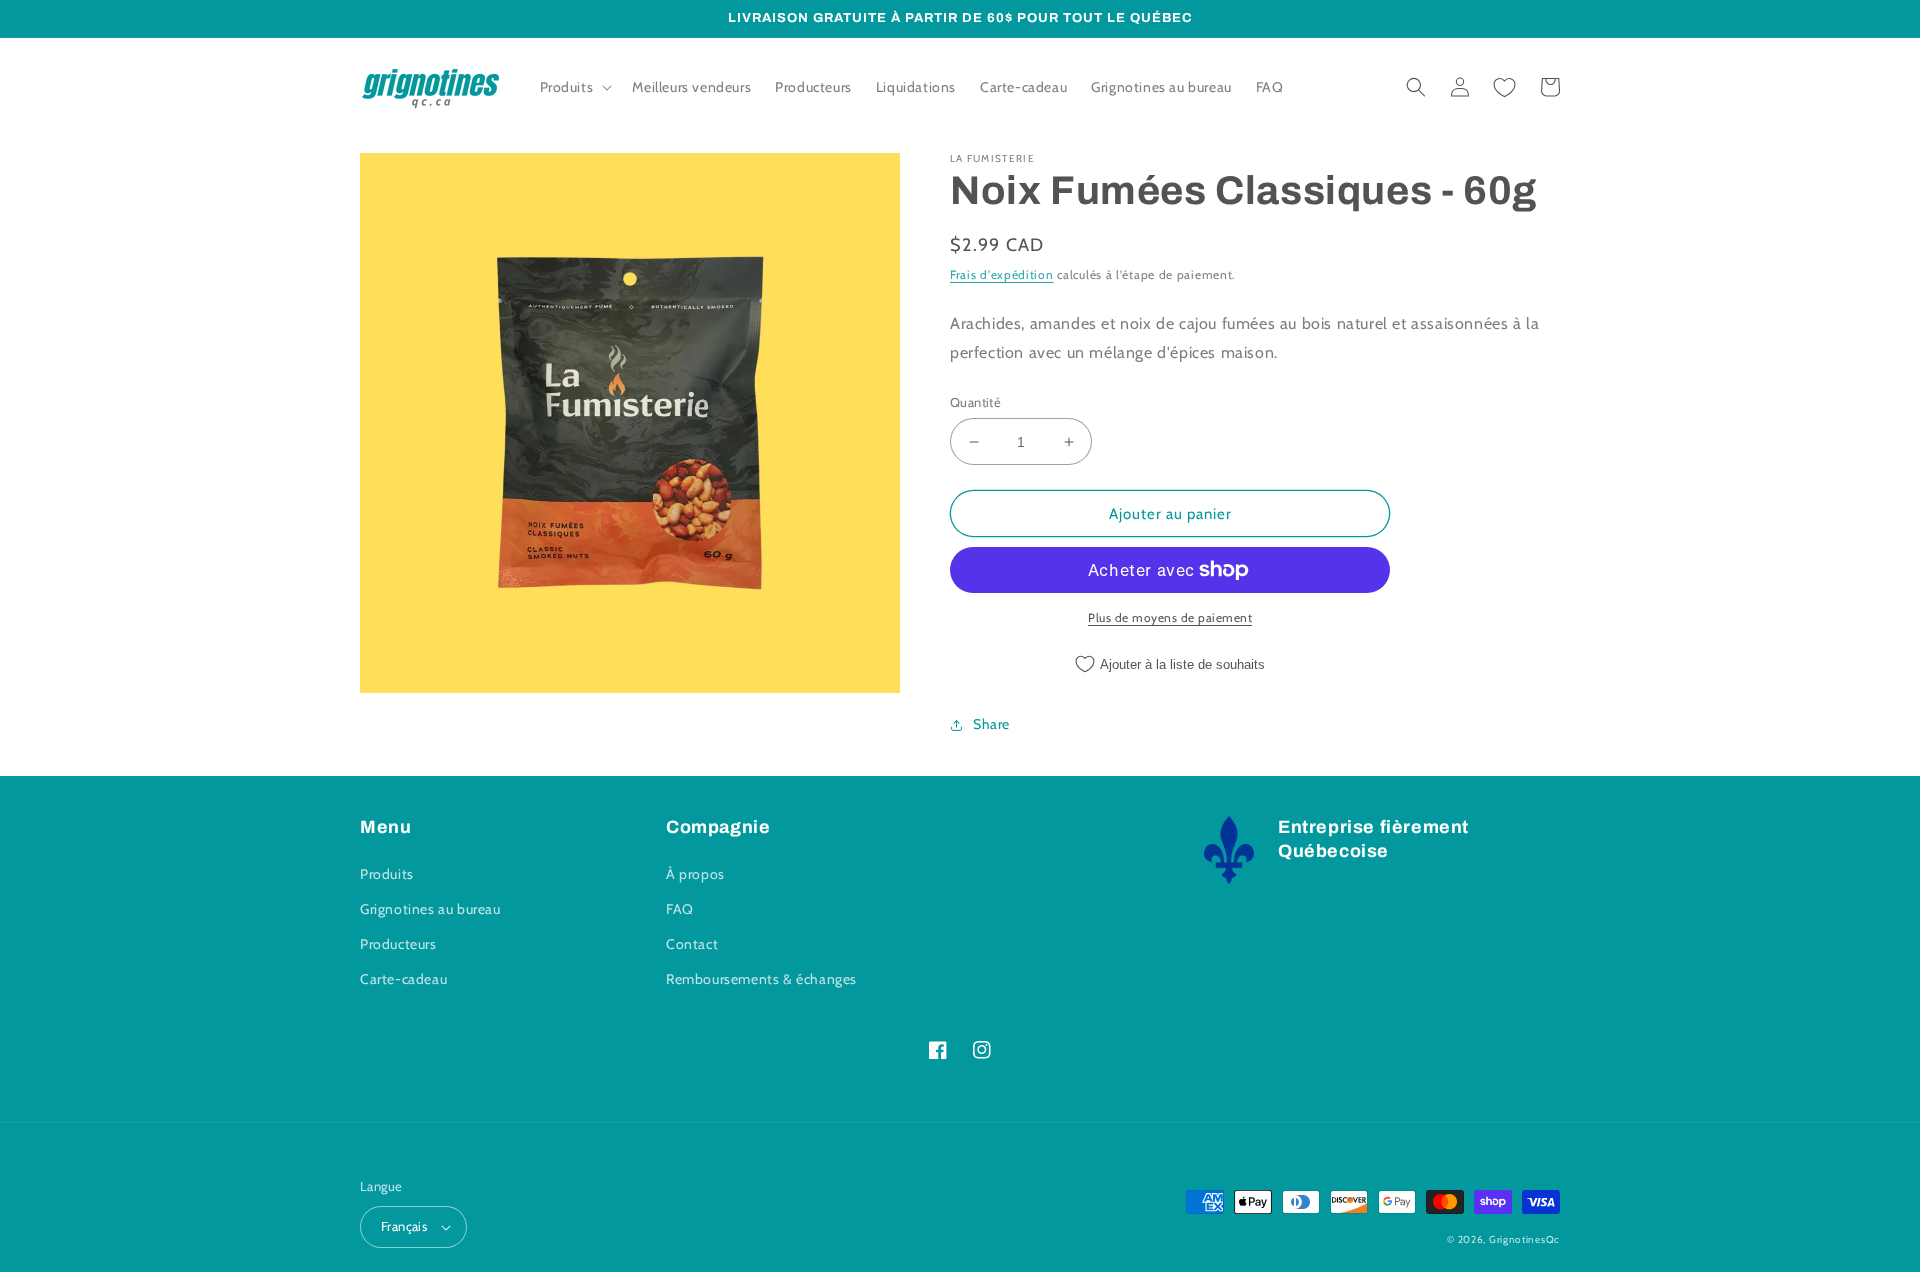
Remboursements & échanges (761, 979)
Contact (692, 944)
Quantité (975, 402)
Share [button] (991, 724)
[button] (574, 87)
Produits (387, 874)
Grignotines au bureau (430, 909)
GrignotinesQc (1524, 1239)
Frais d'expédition (1002, 274)
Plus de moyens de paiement (1170, 617)
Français (404, 1226)
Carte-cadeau (403, 979)
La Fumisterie (992, 159)
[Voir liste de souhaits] (1504, 87)
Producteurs (398, 944)
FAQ (680, 909)
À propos (695, 874)
